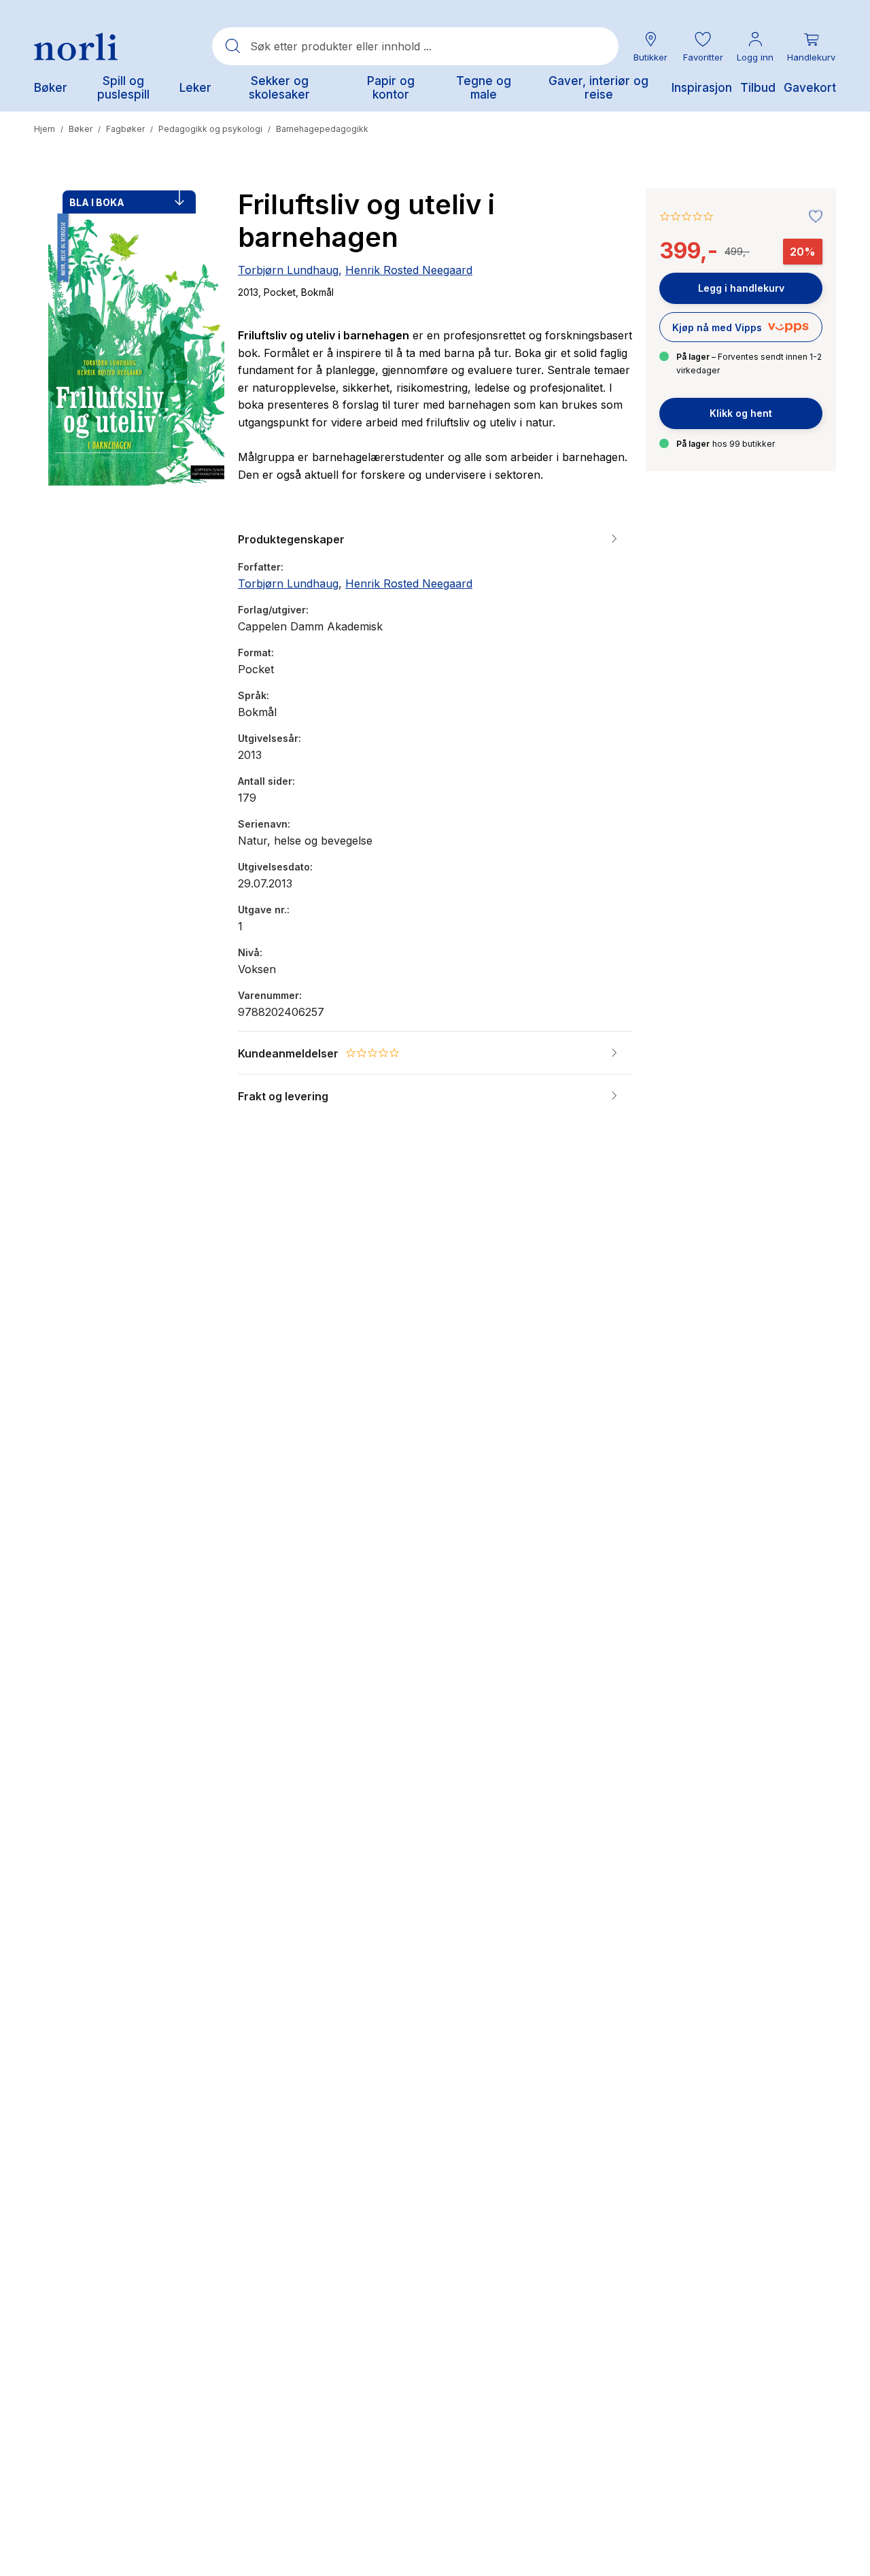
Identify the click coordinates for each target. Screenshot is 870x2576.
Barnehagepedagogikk (322, 129)
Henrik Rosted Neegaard (409, 270)
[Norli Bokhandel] (76, 47)
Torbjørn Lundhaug (288, 270)
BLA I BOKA (97, 202)
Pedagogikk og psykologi (210, 129)
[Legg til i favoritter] (812, 217)
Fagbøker (125, 129)
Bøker (81, 129)
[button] (703, 47)
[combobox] (415, 46)
